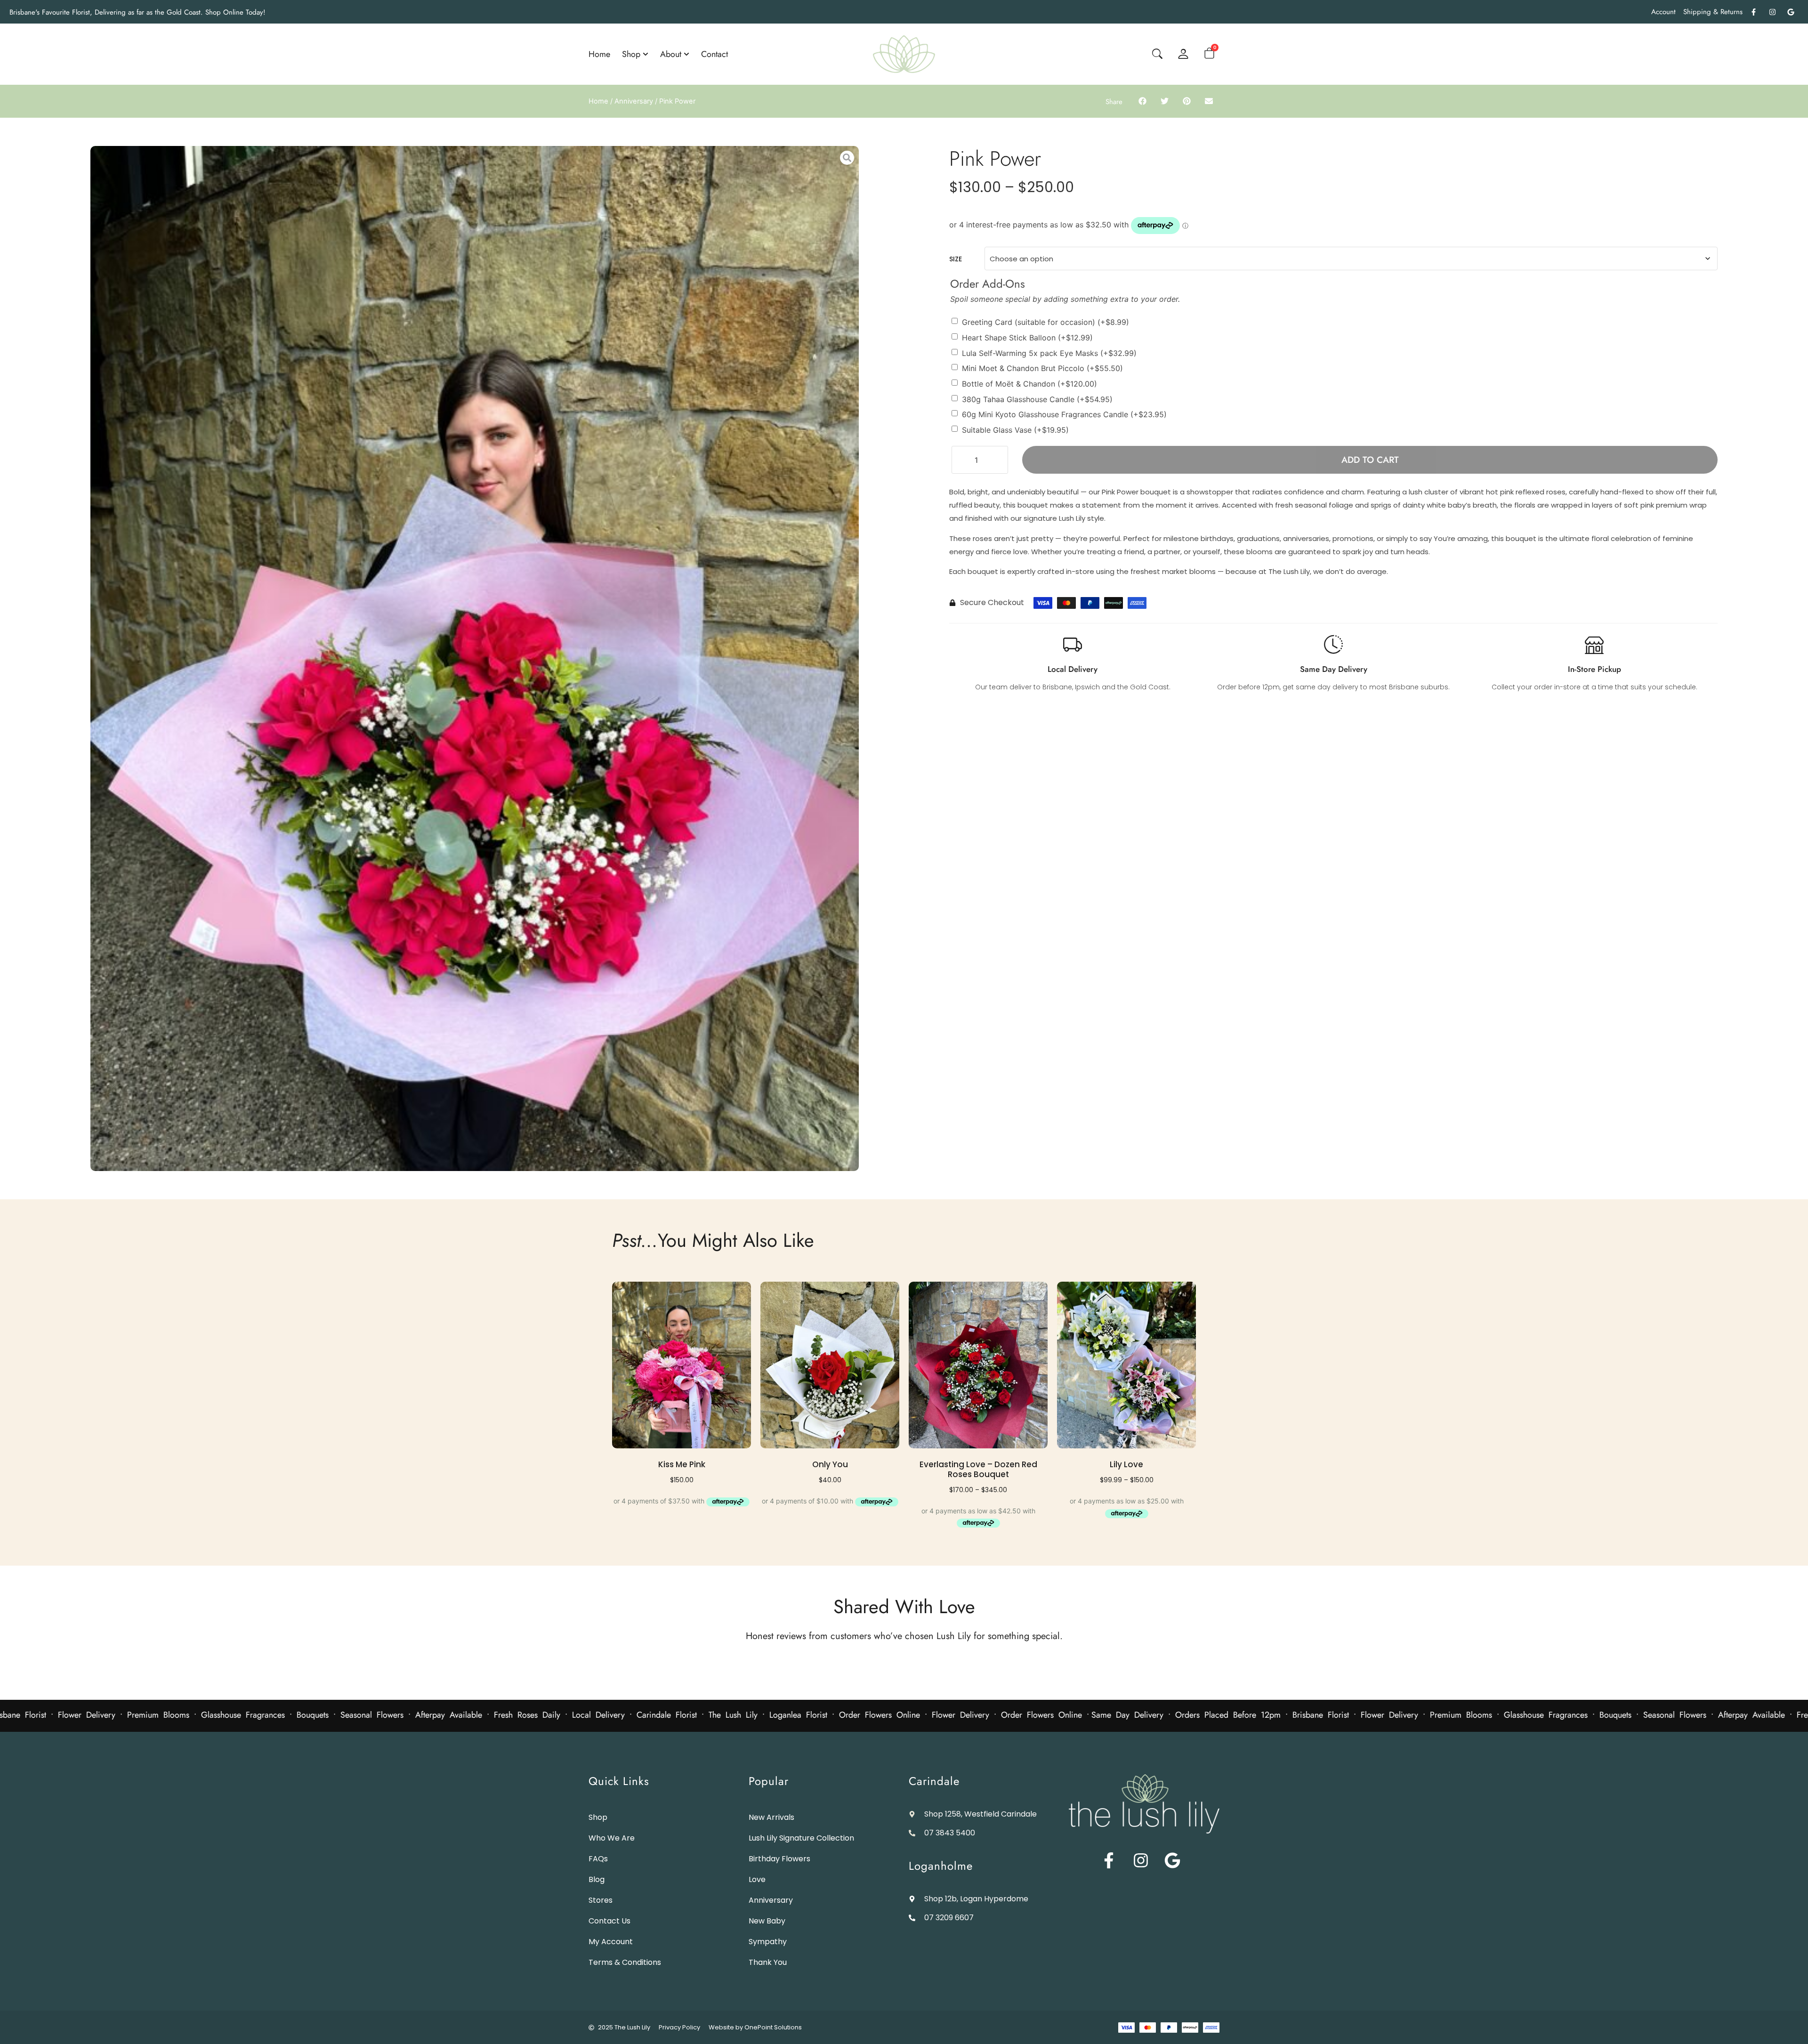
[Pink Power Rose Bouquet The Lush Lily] (475, 658)
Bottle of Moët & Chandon (1029, 384)
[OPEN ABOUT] (686, 54)
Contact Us (609, 1921)
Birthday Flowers (779, 1859)
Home (598, 101)
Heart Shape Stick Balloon (1027, 338)
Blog (597, 1879)
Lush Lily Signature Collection (801, 1838)
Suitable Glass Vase (1015, 429)
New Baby (767, 1921)
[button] (1142, 101)
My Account (611, 1942)
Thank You (768, 1962)
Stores (601, 1900)
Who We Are (612, 1838)
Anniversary (634, 101)
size (956, 259)
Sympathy (768, 1942)
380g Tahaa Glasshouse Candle (1037, 399)
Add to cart (1370, 460)
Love (757, 1879)
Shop (598, 1817)
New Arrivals (771, 1817)
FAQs (598, 1859)
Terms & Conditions (625, 1962)
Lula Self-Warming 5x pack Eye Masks (1049, 353)
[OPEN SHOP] (646, 54)
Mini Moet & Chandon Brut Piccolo (1042, 368)
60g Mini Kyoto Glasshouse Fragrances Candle (1064, 414)
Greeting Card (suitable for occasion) (1045, 322)
